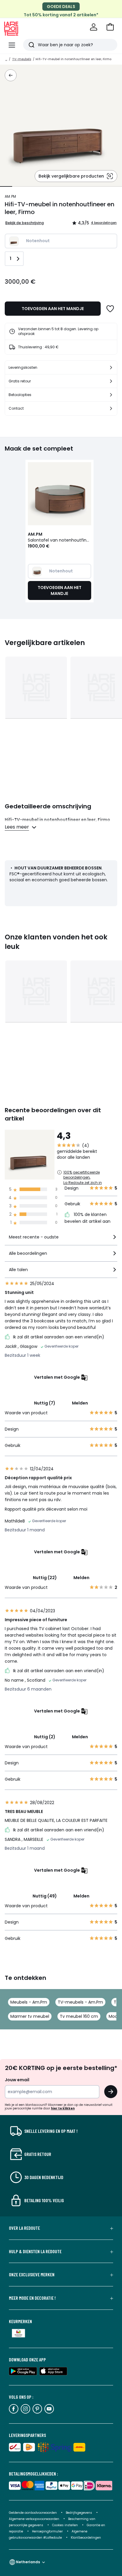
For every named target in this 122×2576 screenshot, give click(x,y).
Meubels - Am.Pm (29, 2002)
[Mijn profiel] (94, 27)
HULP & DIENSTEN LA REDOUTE (35, 2251)
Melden (80, 1403)
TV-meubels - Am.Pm (80, 2002)
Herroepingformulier (48, 2531)
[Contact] (111, 408)
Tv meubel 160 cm (79, 2016)
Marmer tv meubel (30, 2016)
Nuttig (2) (45, 1737)
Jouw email (17, 2080)
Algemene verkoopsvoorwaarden (34, 2519)
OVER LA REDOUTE (24, 2228)
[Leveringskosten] (111, 368)
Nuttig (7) (45, 1403)
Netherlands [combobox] (28, 2562)
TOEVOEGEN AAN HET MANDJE (53, 309)
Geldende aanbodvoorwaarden (33, 2513)
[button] (110, 27)
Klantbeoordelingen (86, 2538)
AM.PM (10, 196)
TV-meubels (22, 59)
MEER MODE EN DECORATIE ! (32, 2298)
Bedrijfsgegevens (79, 2513)
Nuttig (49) (45, 1896)
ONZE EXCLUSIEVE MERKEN (32, 2275)
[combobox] (61, 1240)
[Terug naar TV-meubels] (11, 75)
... (6, 59)
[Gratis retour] (111, 381)
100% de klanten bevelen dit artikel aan (88, 1218)
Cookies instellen (65, 2525)
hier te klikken (63, 2108)
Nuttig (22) (45, 1578)
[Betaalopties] (111, 395)
